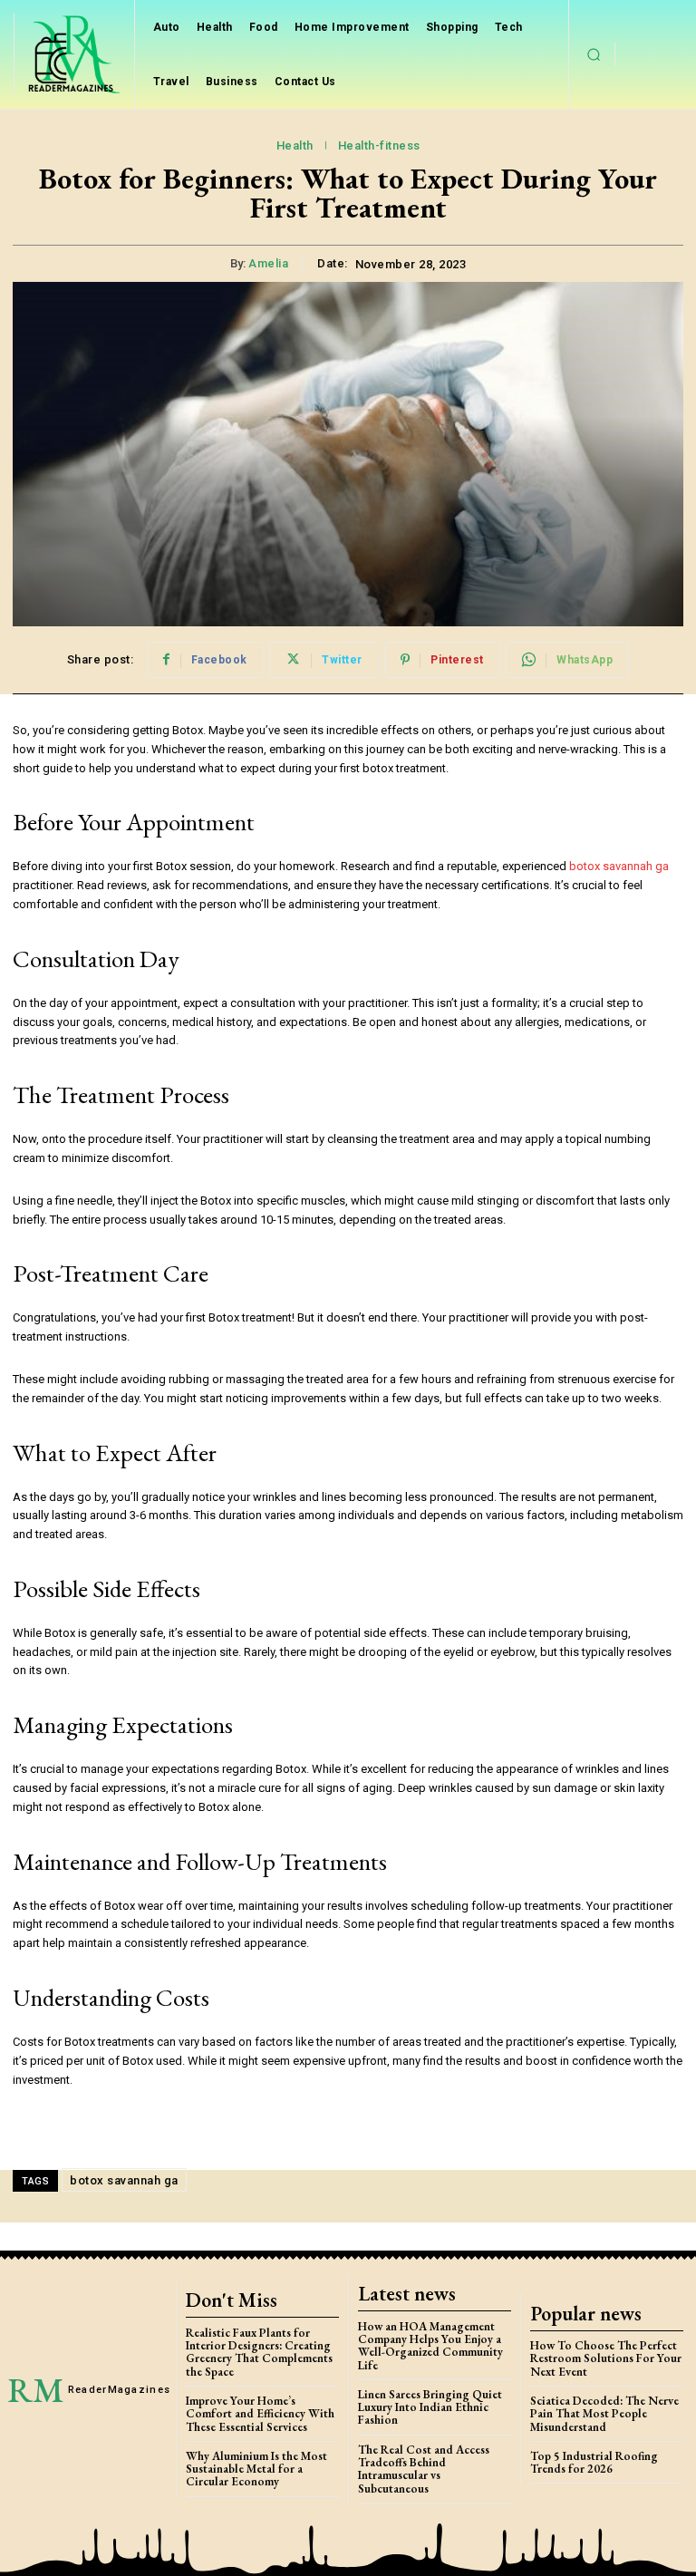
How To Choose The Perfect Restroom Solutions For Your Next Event (606, 2358)
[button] (594, 54)
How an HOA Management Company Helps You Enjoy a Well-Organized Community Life (430, 2346)
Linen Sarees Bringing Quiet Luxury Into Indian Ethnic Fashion (430, 2407)
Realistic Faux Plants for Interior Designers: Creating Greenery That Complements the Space (259, 2352)
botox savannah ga (619, 866)
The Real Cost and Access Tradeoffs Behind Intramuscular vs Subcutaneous (424, 2469)
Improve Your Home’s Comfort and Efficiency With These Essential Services (260, 2414)
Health (295, 145)
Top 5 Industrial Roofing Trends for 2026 (594, 2462)
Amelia (268, 263)
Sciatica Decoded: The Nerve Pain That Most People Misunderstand (604, 2414)
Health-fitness (379, 145)
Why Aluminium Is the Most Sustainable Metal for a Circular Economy (256, 2469)
